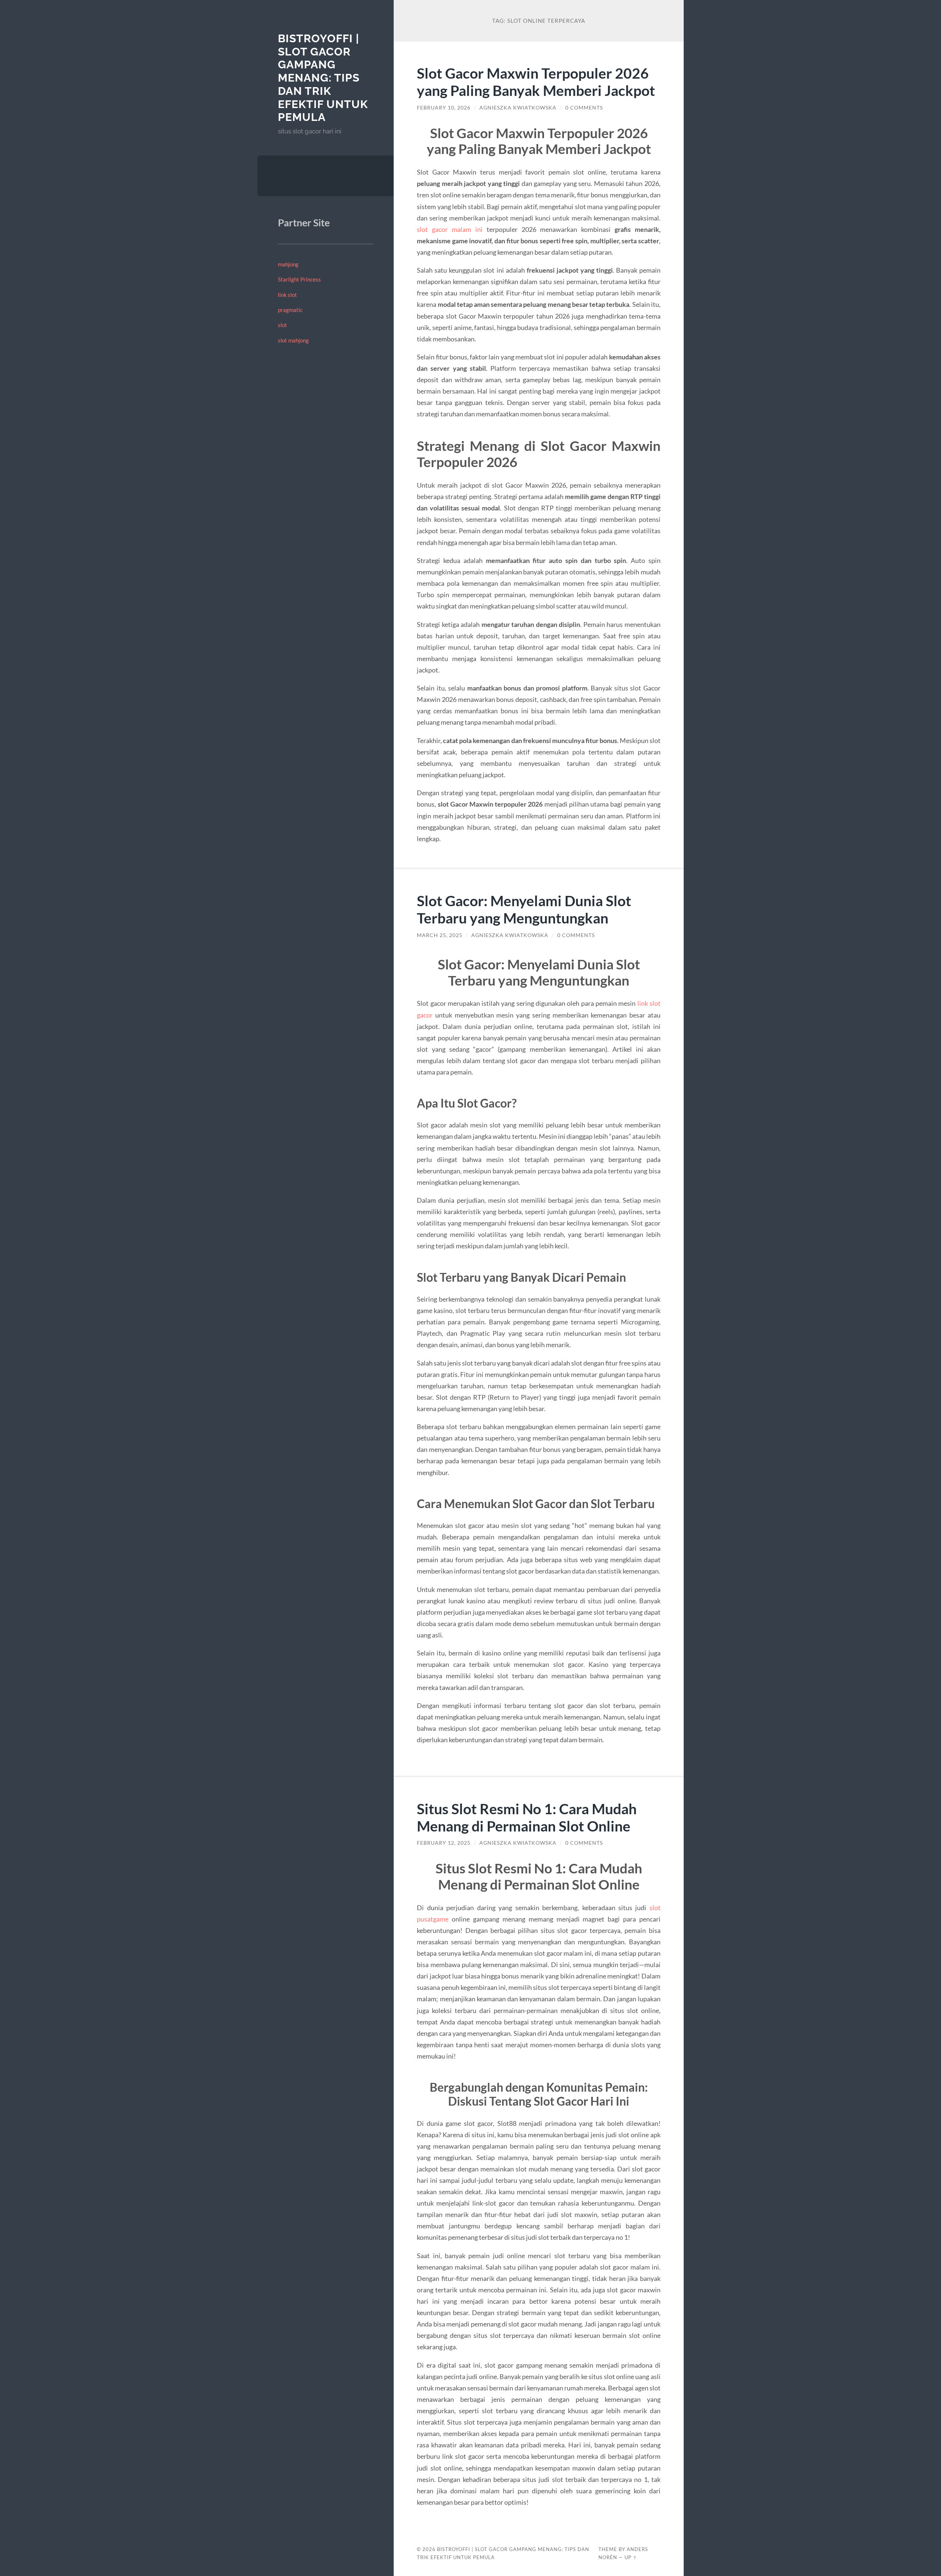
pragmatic (290, 310)
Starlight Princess (299, 279)
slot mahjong (293, 340)
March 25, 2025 (440, 935)
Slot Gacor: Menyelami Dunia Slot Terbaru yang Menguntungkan (524, 909)
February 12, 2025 (444, 1843)
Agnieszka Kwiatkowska (518, 108)
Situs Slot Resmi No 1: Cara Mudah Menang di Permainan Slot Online (527, 1817)
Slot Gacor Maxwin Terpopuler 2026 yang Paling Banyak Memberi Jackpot (536, 82)
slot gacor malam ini (450, 229)
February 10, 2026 (444, 108)
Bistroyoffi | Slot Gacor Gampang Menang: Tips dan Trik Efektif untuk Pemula (323, 78)
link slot (287, 295)
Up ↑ (631, 2557)
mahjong (288, 264)
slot (282, 325)
